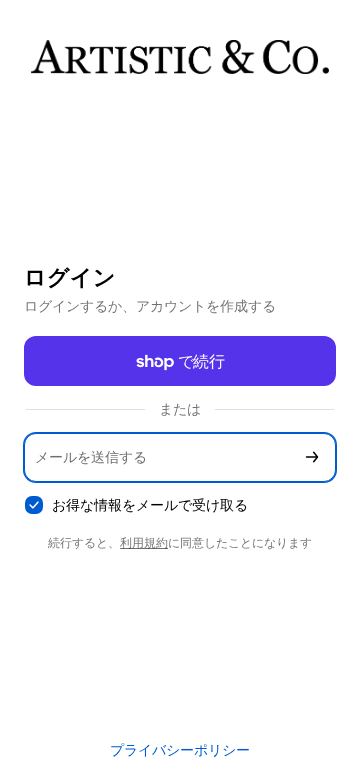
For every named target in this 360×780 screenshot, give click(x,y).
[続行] (312, 457)
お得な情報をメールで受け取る (150, 504)
